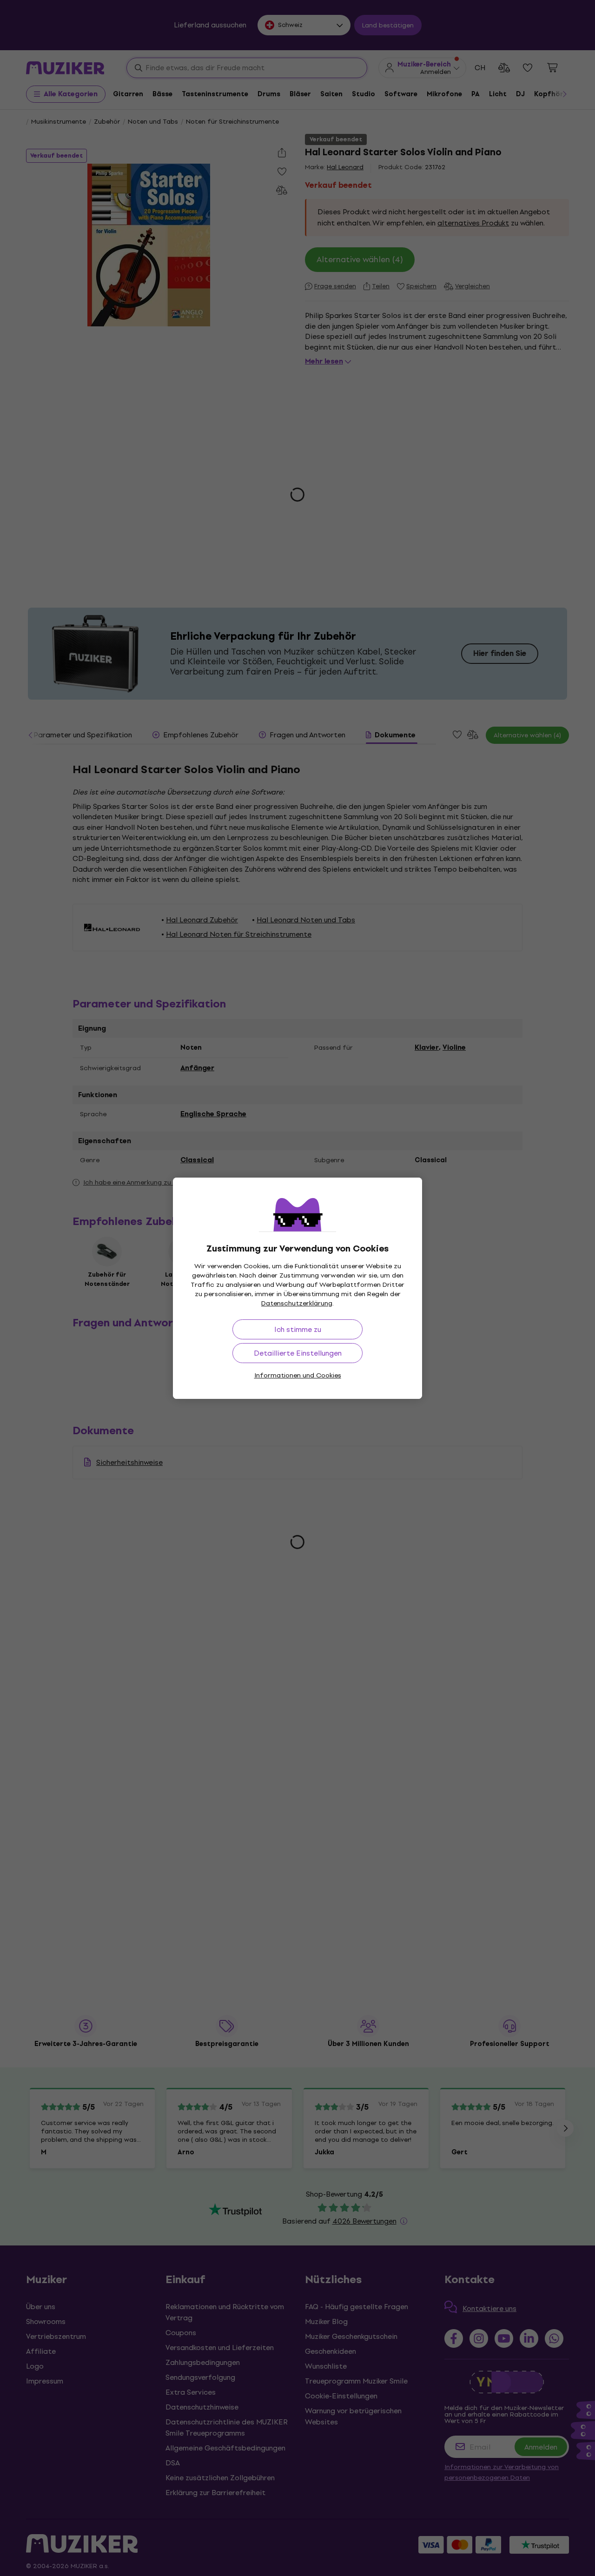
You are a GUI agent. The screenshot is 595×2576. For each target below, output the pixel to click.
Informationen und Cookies (298, 1375)
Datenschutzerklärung (297, 1303)
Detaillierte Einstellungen (298, 1353)
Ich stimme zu (298, 1329)
